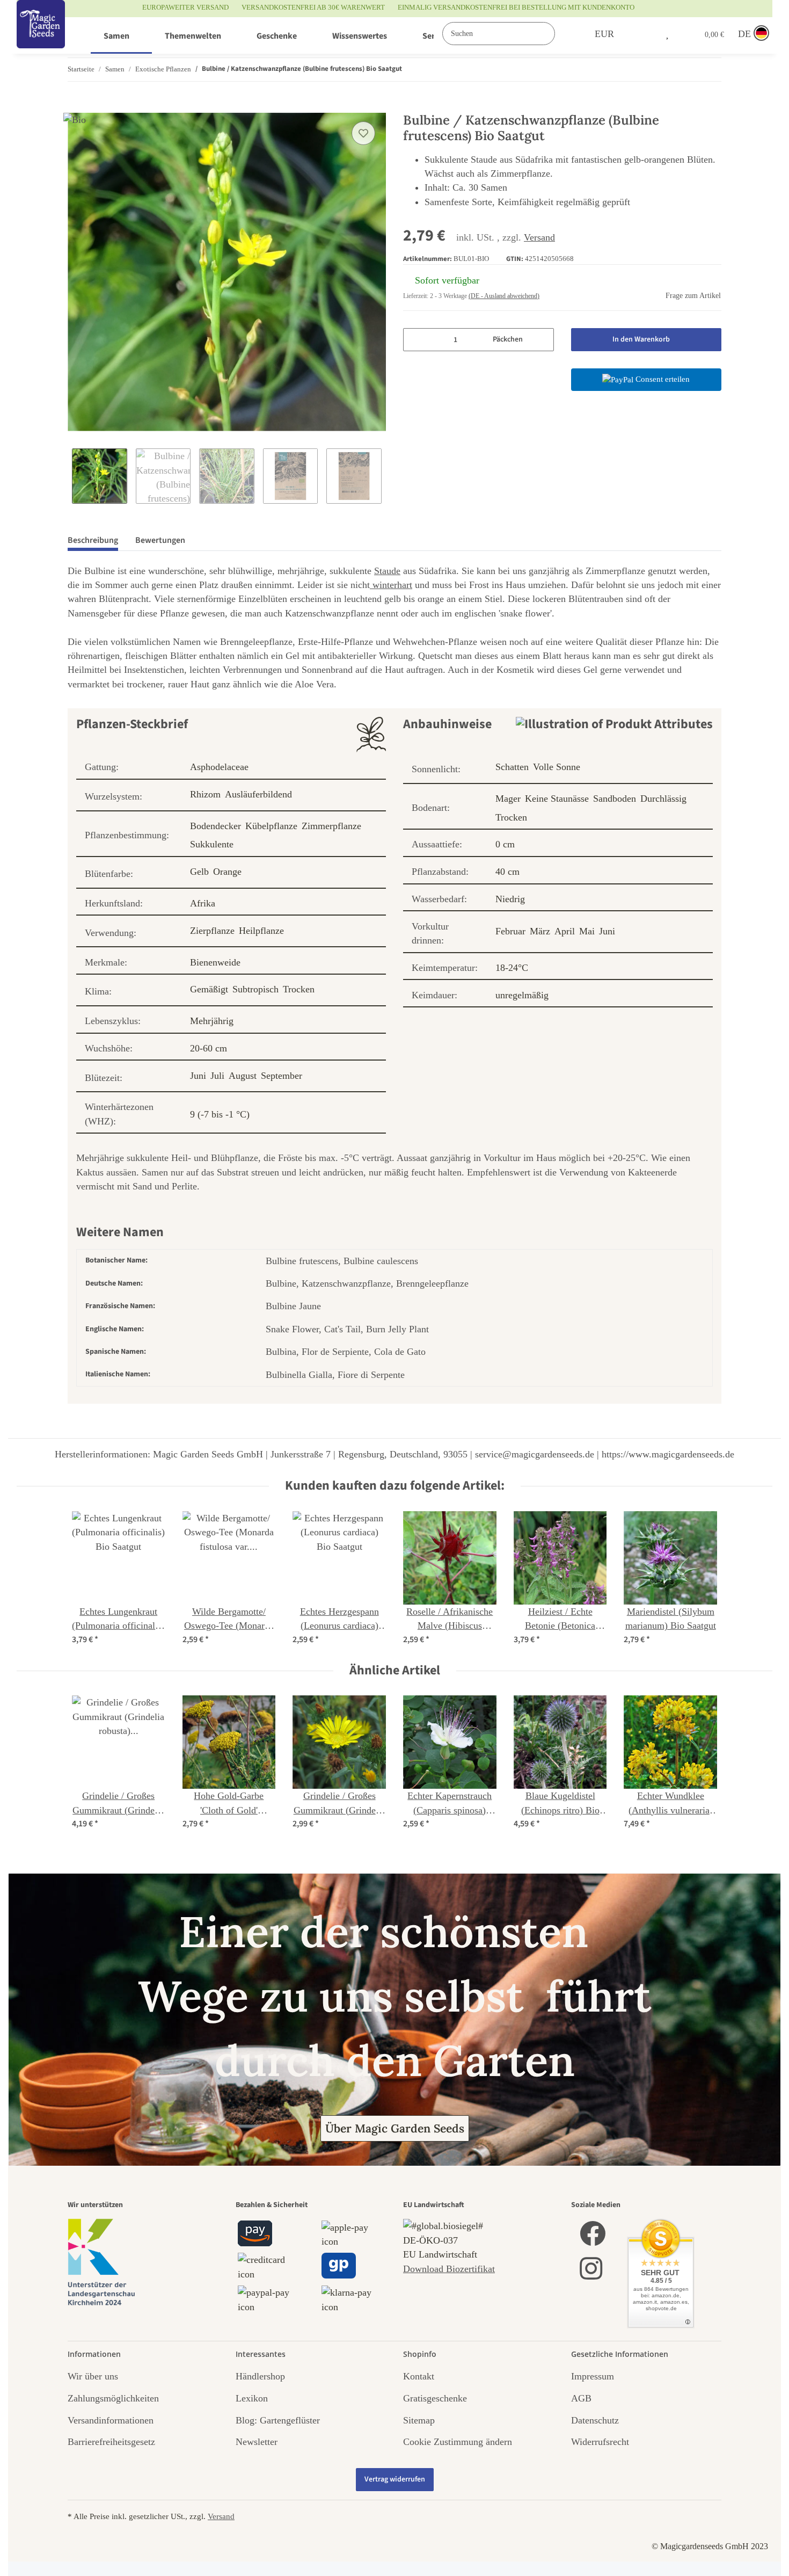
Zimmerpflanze (331, 826)
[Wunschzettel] (667, 34)
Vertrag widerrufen (395, 2479)
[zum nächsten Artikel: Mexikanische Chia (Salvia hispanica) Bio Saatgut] (710, 70)
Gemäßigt (209, 989)
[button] (645, 34)
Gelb (199, 872)
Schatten (512, 767)
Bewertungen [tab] (160, 540)
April (565, 931)
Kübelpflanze (271, 826)
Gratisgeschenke (435, 2398)
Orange (227, 872)
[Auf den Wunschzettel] (363, 133)
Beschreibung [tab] (93, 540)
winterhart (391, 585)
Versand (539, 237)
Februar (510, 931)
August (243, 1076)
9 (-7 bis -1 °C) (220, 1114)
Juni (198, 1076)
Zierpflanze (212, 931)
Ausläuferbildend (258, 794)
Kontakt (419, 2376)
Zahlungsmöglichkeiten (113, 2398)
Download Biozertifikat (449, 2269)
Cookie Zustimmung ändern (458, 2442)
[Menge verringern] (415, 340)
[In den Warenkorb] (76, 107)
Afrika (203, 903)
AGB (581, 2398)
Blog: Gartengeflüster (278, 2420)
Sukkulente (212, 844)
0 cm (505, 844)
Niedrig (510, 899)
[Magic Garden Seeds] (41, 35)
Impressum (593, 2376)
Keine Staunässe (557, 799)
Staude (387, 571)
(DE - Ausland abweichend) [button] (504, 296)
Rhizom (205, 794)
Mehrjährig (212, 1021)
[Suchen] (566, 34)
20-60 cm (209, 1048)
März (540, 931)
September (282, 1076)
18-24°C (512, 968)
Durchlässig (663, 799)
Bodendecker (215, 826)
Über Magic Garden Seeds (395, 2128)
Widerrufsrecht (600, 2442)
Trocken (299, 989)
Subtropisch (255, 989)
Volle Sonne (557, 767)
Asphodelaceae (219, 767)
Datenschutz (595, 2420)
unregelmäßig (522, 995)
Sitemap (419, 2420)
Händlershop (260, 2376)
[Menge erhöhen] (542, 340)
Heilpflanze (261, 931)
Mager (508, 799)
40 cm (507, 872)
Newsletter (257, 2442)
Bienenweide (215, 962)
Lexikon (252, 2398)
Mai (587, 931)
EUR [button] (604, 34)
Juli (217, 1076)
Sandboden (615, 799)
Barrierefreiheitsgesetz (111, 2442)
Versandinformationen (111, 2420)
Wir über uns (93, 2376)
